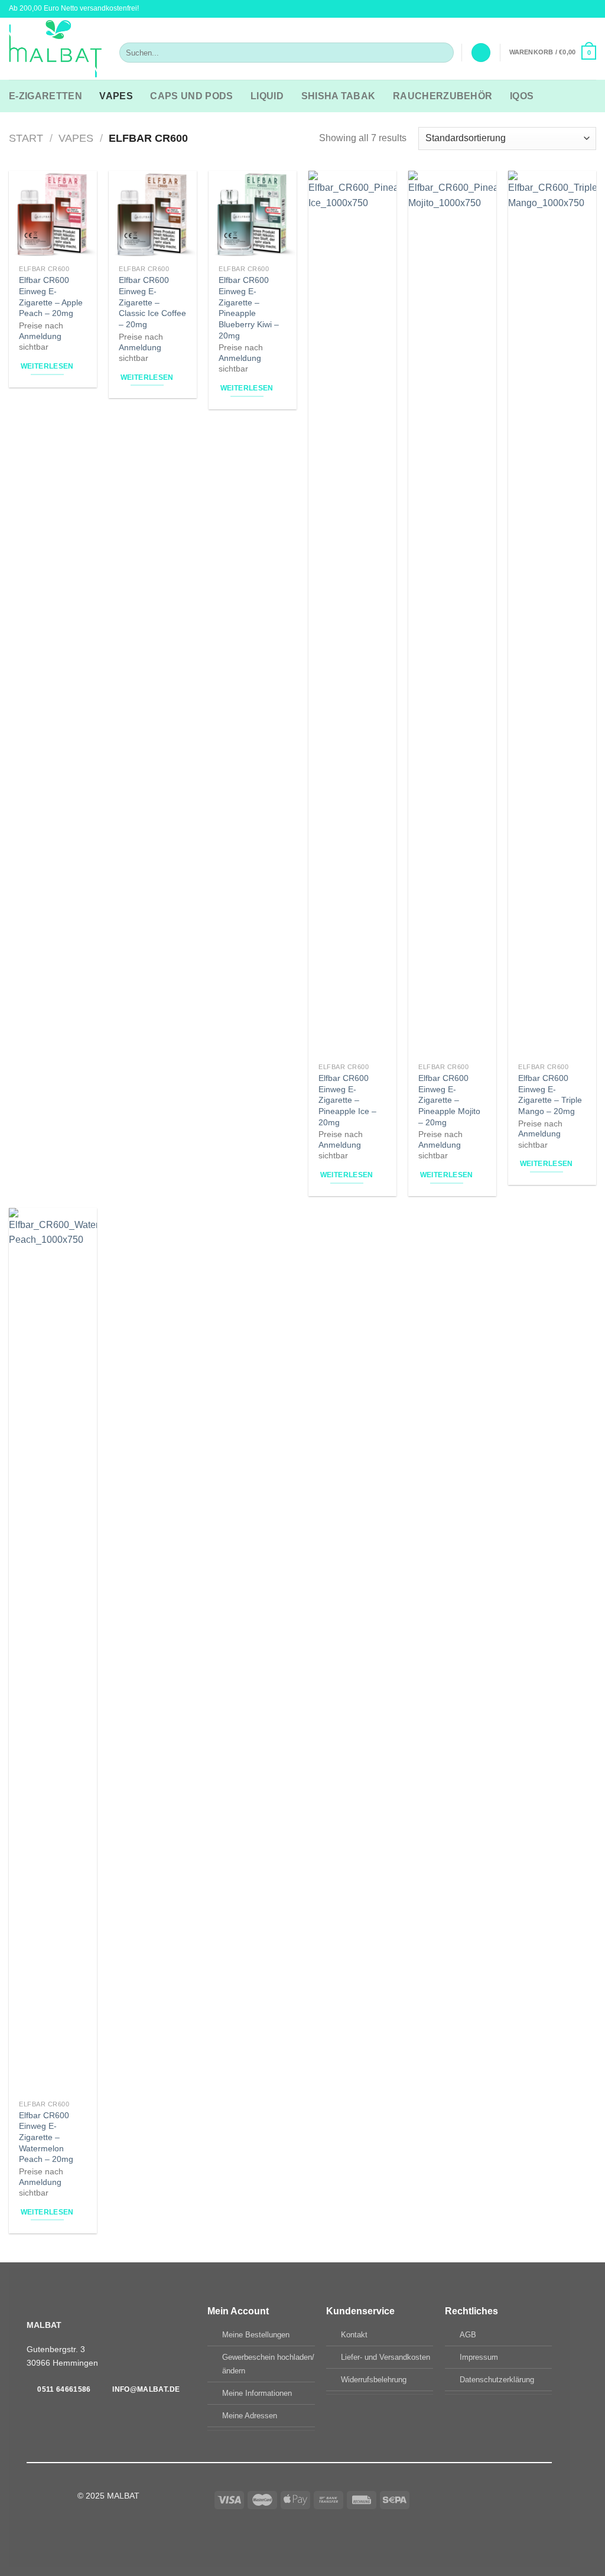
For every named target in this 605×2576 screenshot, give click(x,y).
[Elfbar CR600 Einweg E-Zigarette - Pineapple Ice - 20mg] (352, 614)
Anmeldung (40, 336)
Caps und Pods (191, 96)
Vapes (116, 96)
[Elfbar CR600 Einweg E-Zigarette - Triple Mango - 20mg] (552, 614)
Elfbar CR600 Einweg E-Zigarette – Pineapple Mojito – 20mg (449, 1100)
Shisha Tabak (339, 96)
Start (26, 138)
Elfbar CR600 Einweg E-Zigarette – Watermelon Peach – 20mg (46, 2137)
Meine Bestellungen (256, 2335)
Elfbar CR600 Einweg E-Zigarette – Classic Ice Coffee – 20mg (152, 302)
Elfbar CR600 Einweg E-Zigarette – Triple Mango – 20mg (550, 1095)
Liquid (267, 96)
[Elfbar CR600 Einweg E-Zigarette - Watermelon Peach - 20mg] (53, 1651)
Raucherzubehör (443, 96)
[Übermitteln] (442, 53)
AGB (468, 2335)
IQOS (522, 96)
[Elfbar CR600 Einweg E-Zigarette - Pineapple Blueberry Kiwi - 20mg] (253, 215)
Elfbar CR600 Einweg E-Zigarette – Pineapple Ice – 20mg (347, 1100)
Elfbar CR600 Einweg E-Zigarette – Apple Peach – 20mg (51, 297)
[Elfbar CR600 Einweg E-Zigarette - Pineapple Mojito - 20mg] (452, 614)
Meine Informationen (257, 2393)
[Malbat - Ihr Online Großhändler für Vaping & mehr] (55, 49)
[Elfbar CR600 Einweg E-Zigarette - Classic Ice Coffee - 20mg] (153, 215)
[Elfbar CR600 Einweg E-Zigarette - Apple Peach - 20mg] (53, 215)
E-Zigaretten (45, 96)
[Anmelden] (481, 53)
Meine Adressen (250, 2416)
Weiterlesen (47, 366)
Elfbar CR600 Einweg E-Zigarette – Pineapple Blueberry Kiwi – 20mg (249, 308)
